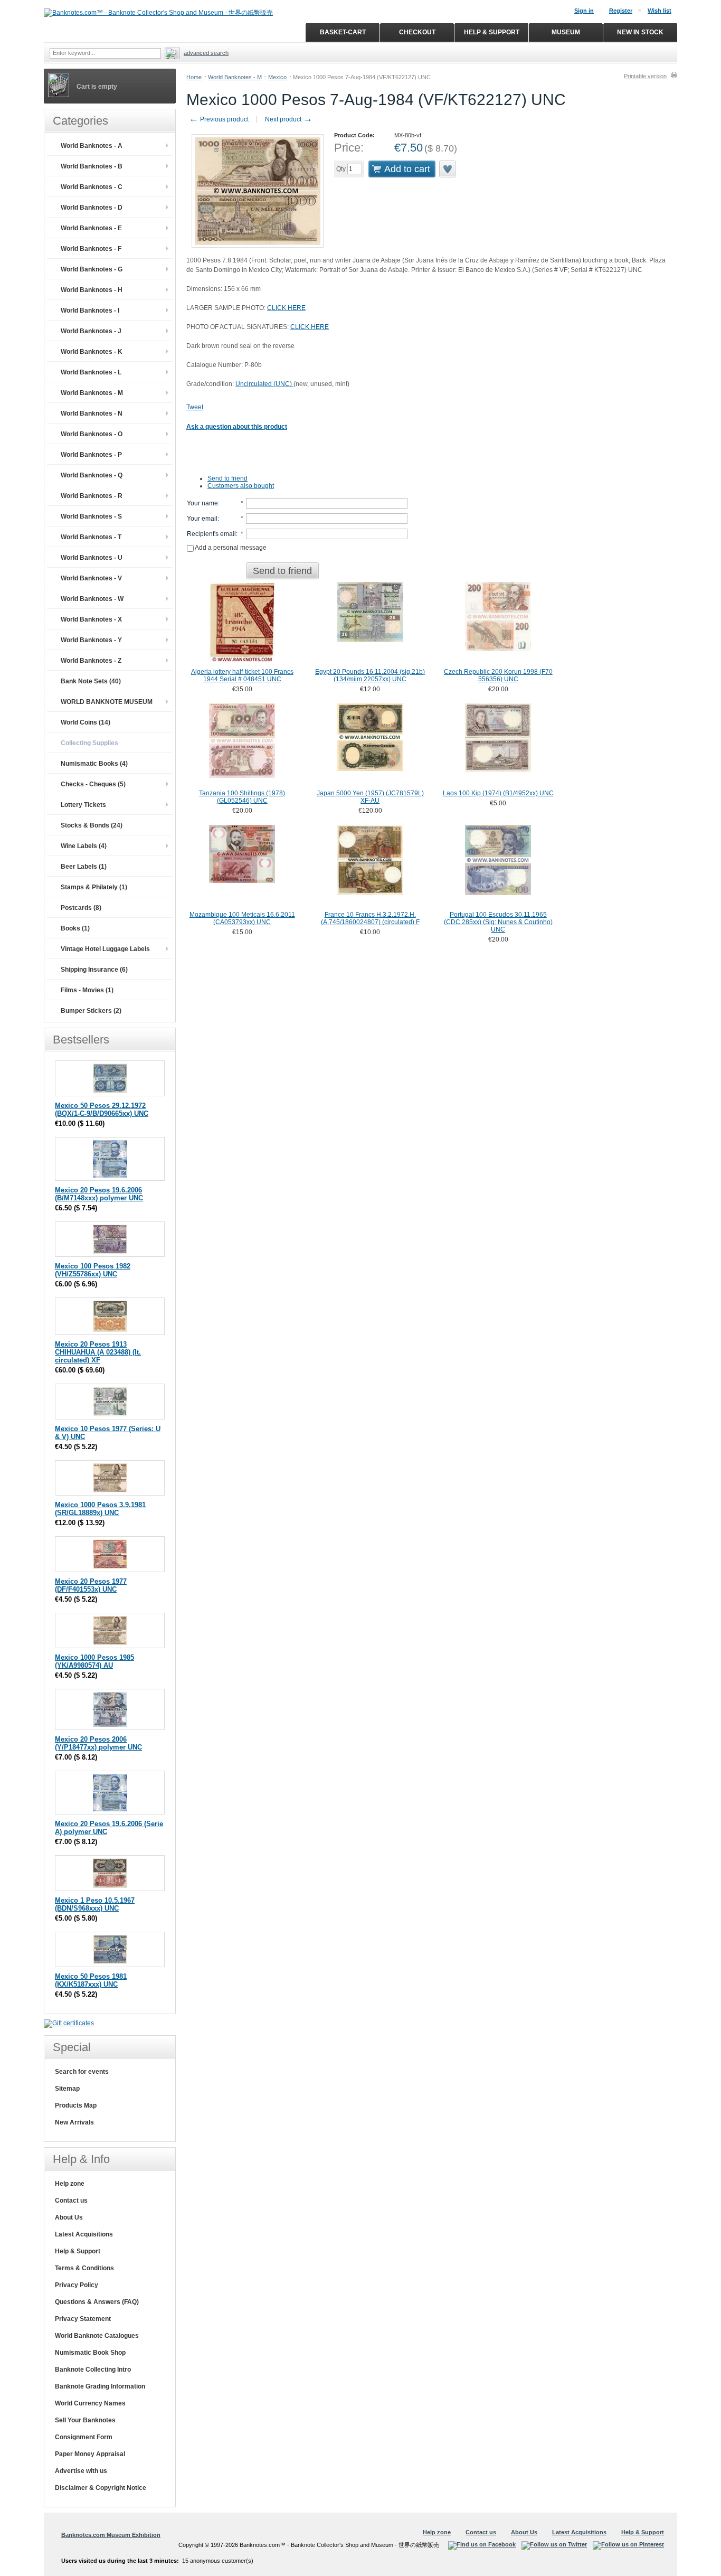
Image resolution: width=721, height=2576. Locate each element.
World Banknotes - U (92, 558)
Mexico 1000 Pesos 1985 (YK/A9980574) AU (94, 1661)
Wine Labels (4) (84, 846)
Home (194, 77)
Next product (289, 119)
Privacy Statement (83, 2319)
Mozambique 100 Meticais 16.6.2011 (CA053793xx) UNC (242, 918)
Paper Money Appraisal (90, 2454)
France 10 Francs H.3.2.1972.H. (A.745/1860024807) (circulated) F (370, 918)
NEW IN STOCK (640, 32)
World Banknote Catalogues (97, 2336)
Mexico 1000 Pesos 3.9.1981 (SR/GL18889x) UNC (100, 1509)
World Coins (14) (86, 722)
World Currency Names (90, 2403)
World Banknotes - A (92, 146)
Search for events (82, 2072)
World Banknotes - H (92, 290)
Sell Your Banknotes (85, 2420)
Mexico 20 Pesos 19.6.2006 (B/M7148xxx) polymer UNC (99, 1194)
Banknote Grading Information (100, 2386)
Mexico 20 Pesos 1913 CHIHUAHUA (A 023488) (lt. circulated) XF (98, 1352)
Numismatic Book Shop (90, 2353)
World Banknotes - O (92, 434)
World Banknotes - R (92, 496)
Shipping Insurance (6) (94, 970)
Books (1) (75, 928)
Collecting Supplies (89, 743)
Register (621, 11)
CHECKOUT (417, 32)
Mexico (277, 77)
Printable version (645, 76)
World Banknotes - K (92, 352)
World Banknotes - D (92, 208)
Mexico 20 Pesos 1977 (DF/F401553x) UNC (91, 1585)
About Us (69, 2217)
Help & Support (78, 2251)
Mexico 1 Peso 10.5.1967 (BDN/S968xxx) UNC (95, 1904)
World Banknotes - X (91, 619)
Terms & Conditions (84, 2268)
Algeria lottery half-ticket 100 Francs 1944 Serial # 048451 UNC (242, 675)
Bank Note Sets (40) (91, 681)
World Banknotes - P (91, 455)
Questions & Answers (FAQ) (97, 2302)
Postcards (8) (81, 908)
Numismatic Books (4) (94, 764)
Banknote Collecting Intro (93, 2370)
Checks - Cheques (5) (93, 784)
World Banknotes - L (91, 372)
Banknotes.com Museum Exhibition (111, 2535)
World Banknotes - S (91, 516)
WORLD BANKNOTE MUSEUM (107, 702)
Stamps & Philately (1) (94, 887)
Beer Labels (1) (84, 867)
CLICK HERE (286, 308)
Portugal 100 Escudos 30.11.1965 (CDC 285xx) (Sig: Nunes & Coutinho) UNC (498, 922)
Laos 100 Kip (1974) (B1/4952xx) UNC (498, 793)
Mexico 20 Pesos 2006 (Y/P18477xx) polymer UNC (98, 1743)
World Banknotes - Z (91, 661)
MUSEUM (566, 32)
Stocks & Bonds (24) (92, 825)
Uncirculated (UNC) (264, 384)
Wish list (660, 11)
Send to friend (227, 478)
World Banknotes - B (92, 166)
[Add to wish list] (448, 169)
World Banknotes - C (92, 187)
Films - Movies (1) (87, 990)
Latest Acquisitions (84, 2234)
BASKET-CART (343, 32)
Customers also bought (241, 486)
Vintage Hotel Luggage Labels (105, 949)
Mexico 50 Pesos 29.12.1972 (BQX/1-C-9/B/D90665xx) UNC (102, 1110)
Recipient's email (211, 534)
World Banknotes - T (91, 537)
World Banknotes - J (91, 331)
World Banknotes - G (92, 269)
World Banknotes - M (235, 77)
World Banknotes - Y (91, 640)
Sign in (584, 11)
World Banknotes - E (91, 228)
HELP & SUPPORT (492, 32)
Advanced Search (206, 53)
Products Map (76, 2105)
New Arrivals (74, 2122)
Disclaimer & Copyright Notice (101, 2488)
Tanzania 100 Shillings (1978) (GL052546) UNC (242, 797)
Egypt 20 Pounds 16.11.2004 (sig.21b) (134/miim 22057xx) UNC (370, 675)
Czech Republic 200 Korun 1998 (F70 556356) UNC (498, 675)
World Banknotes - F (91, 249)
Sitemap (67, 2089)
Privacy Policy (77, 2285)
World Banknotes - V (91, 578)
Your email (202, 519)
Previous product (219, 119)
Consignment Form (84, 2437)
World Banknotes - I (90, 311)
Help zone (70, 2184)
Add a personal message (230, 548)
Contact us (71, 2201)
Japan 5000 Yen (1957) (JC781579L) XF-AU (370, 797)
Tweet (195, 407)
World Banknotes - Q (92, 475)
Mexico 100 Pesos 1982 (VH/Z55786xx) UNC (93, 1270)
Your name (202, 503)
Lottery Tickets (83, 805)
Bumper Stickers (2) (91, 1011)
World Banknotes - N (92, 413)
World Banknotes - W (92, 599)
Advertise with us (81, 2471)
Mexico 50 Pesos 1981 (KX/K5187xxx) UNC (91, 1980)
